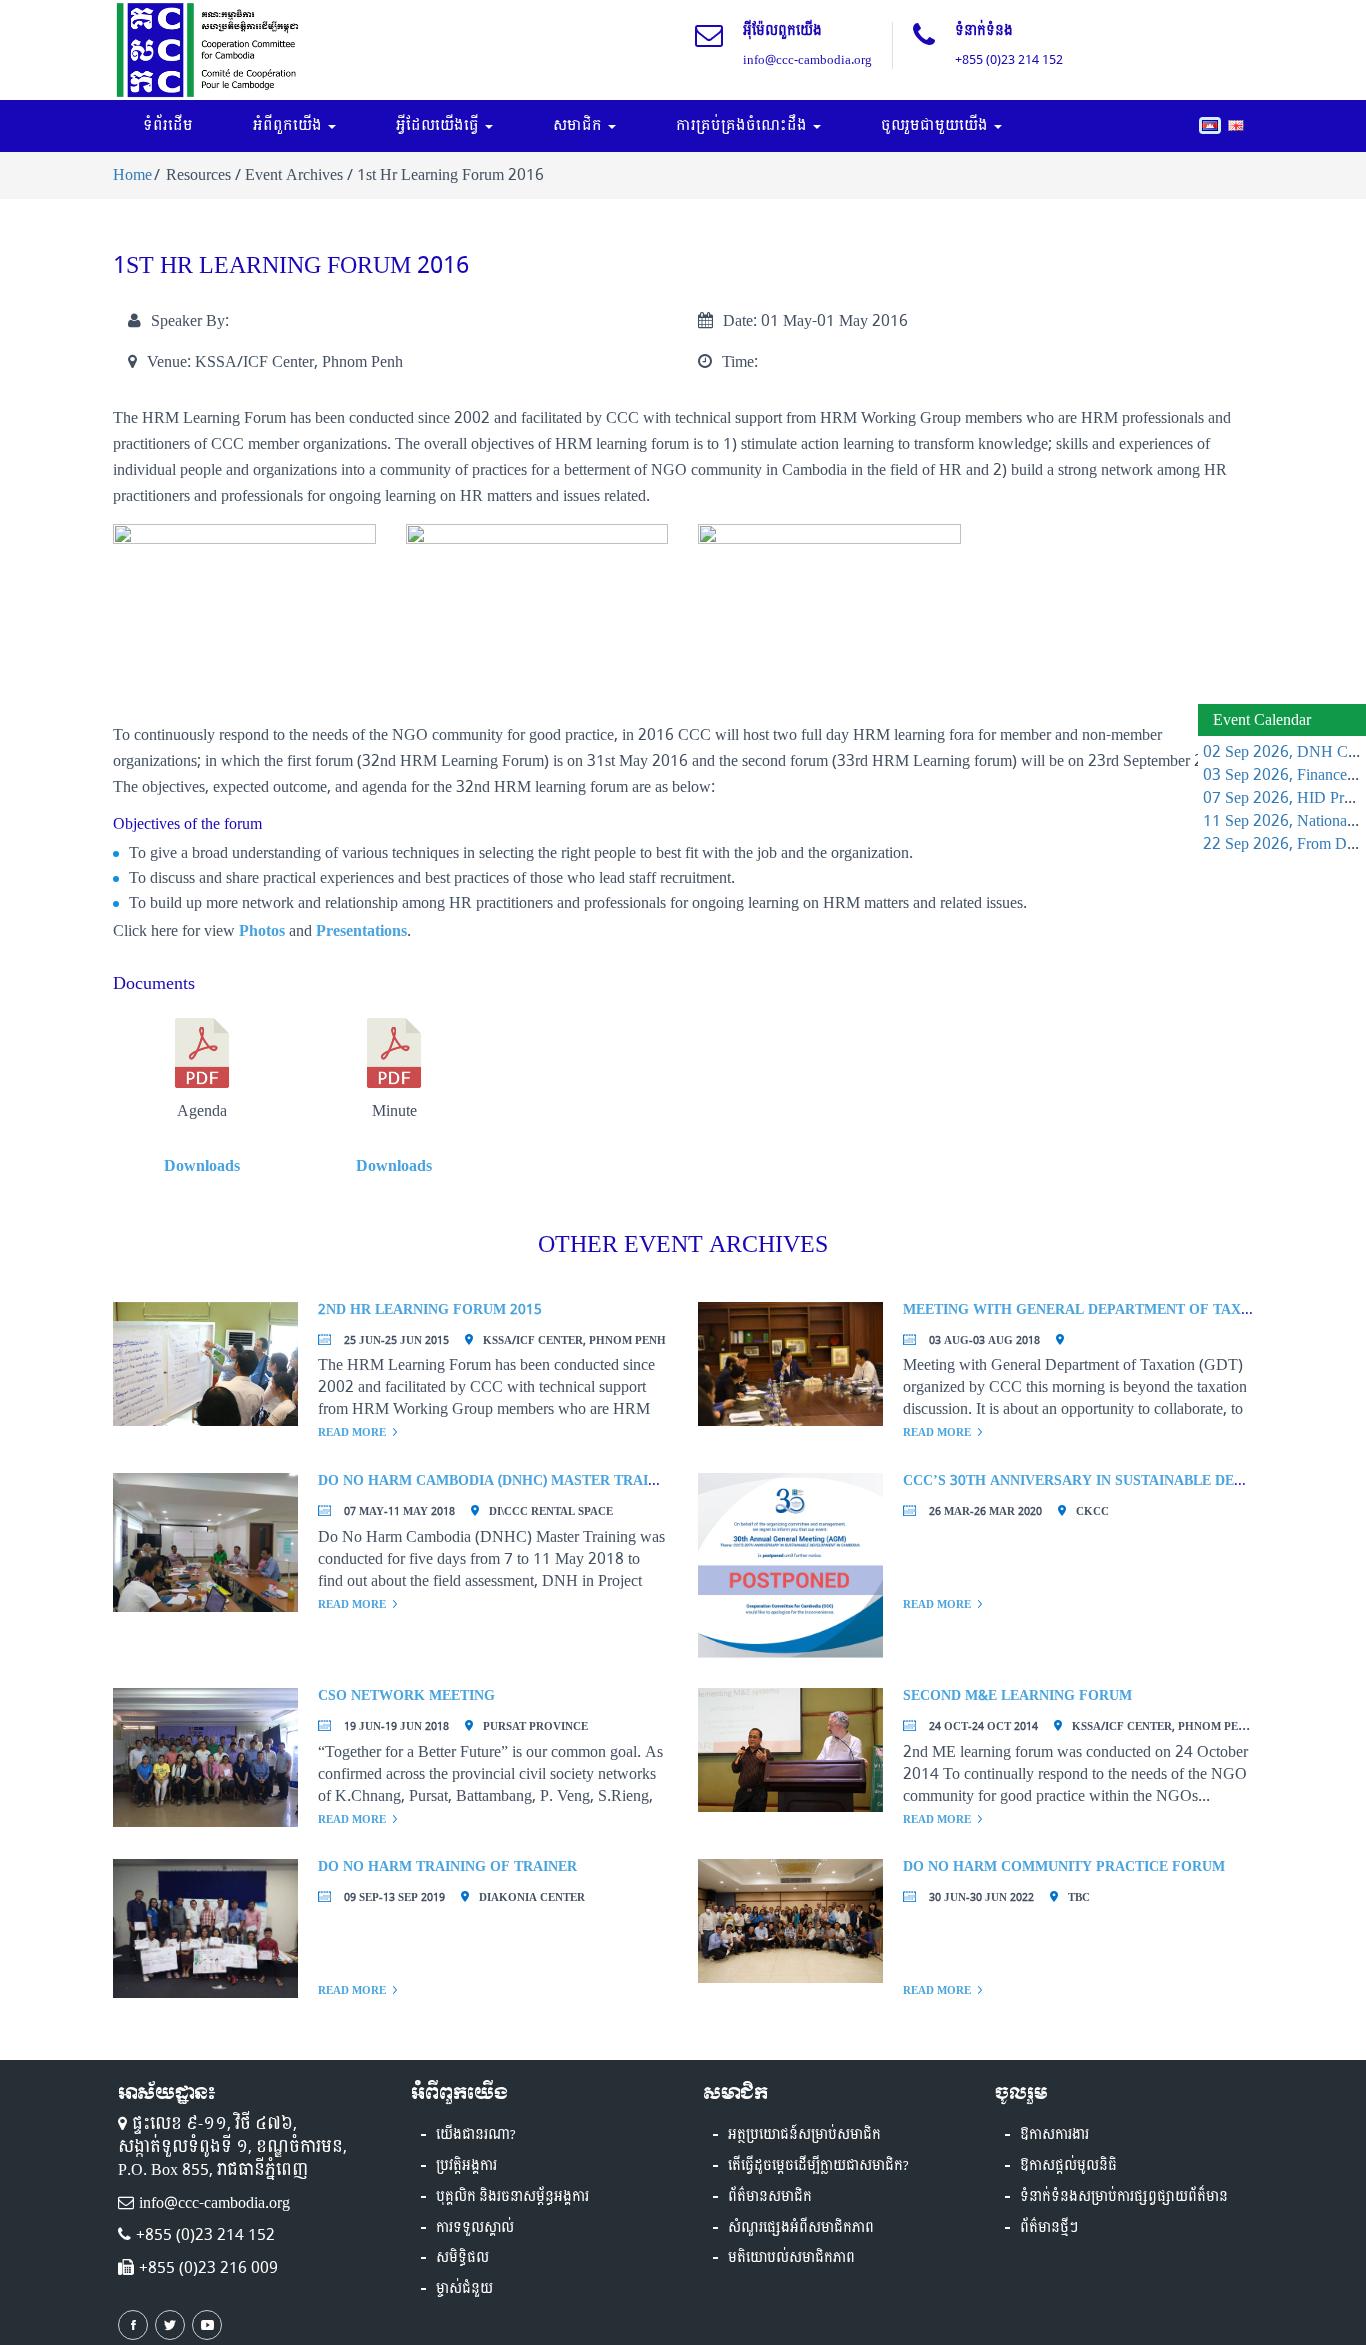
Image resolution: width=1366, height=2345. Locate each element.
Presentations (361, 930)
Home (132, 174)
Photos (262, 930)
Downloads (202, 1165)
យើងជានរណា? (476, 2135)
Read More (352, 1432)
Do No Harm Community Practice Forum (1064, 1866)
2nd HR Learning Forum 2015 (430, 1309)
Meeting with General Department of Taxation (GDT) (1115, 1309)
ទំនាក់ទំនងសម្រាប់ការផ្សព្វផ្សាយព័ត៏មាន (1124, 2197)
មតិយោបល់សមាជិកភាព (791, 2258)
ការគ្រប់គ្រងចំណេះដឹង (743, 125)
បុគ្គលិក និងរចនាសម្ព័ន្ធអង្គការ (512, 2197)
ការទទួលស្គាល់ (475, 2228)
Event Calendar (1262, 719)
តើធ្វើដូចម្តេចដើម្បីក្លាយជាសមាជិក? (818, 2166)
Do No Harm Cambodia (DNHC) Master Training (501, 1480)
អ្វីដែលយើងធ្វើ (439, 125)
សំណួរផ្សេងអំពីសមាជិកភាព (801, 2228)
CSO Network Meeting (406, 1695)
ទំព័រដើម (168, 125)
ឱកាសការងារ (1054, 2135)
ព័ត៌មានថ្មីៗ (1049, 2228)
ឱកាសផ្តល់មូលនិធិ (1068, 2166)
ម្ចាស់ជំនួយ (464, 2289)
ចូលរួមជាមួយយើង (936, 125)
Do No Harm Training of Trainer (447, 1866)
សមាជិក (579, 125)
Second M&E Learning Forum (1017, 1695)
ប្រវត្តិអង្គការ (466, 2166)
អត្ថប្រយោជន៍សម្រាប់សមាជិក (804, 2135)
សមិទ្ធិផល (462, 2258)
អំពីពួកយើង (289, 125)
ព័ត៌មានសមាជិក (770, 2197)
